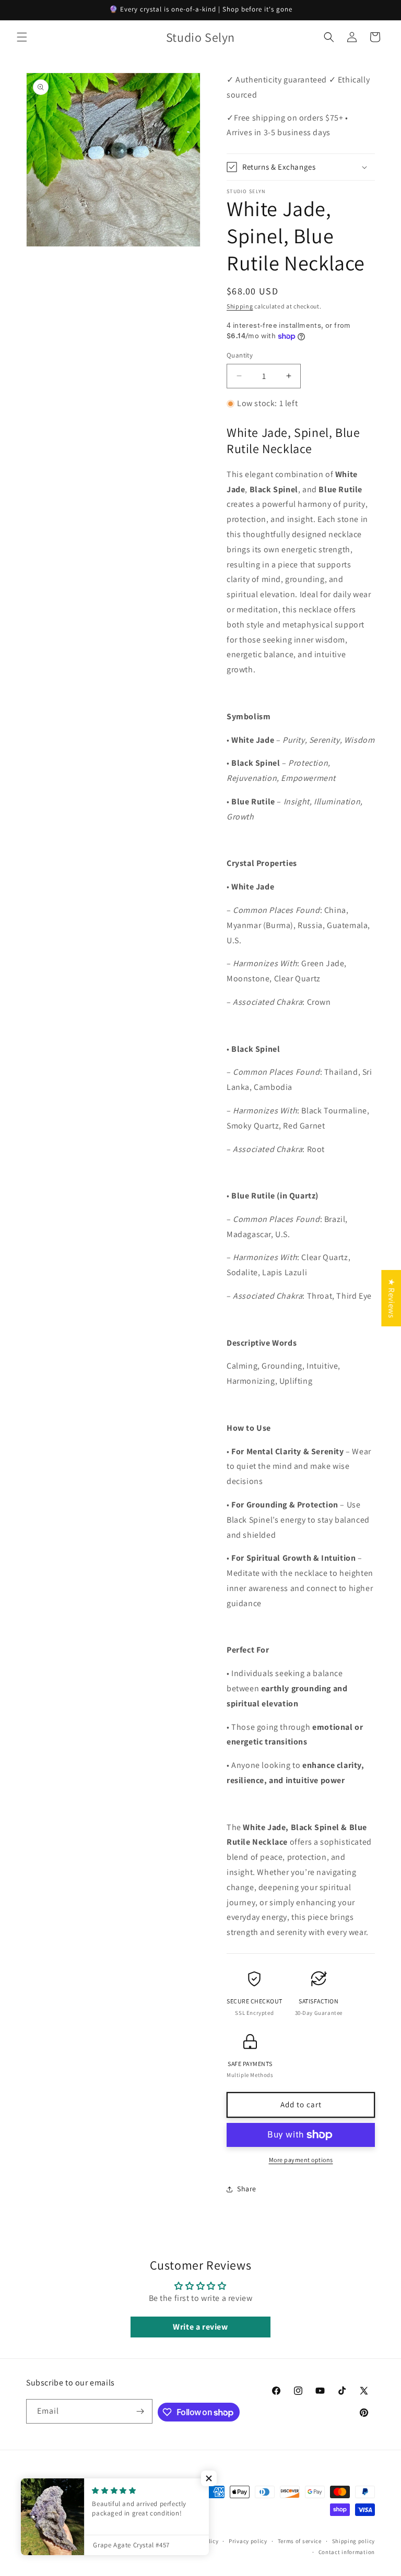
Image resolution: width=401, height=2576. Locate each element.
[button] (22, 37)
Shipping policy (354, 2541)
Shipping (240, 306)
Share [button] (247, 2189)
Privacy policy (248, 2541)
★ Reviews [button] (391, 1298)
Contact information (347, 2552)
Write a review (200, 2327)
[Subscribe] (140, 2411)
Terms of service (300, 2541)
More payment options (301, 2160)
